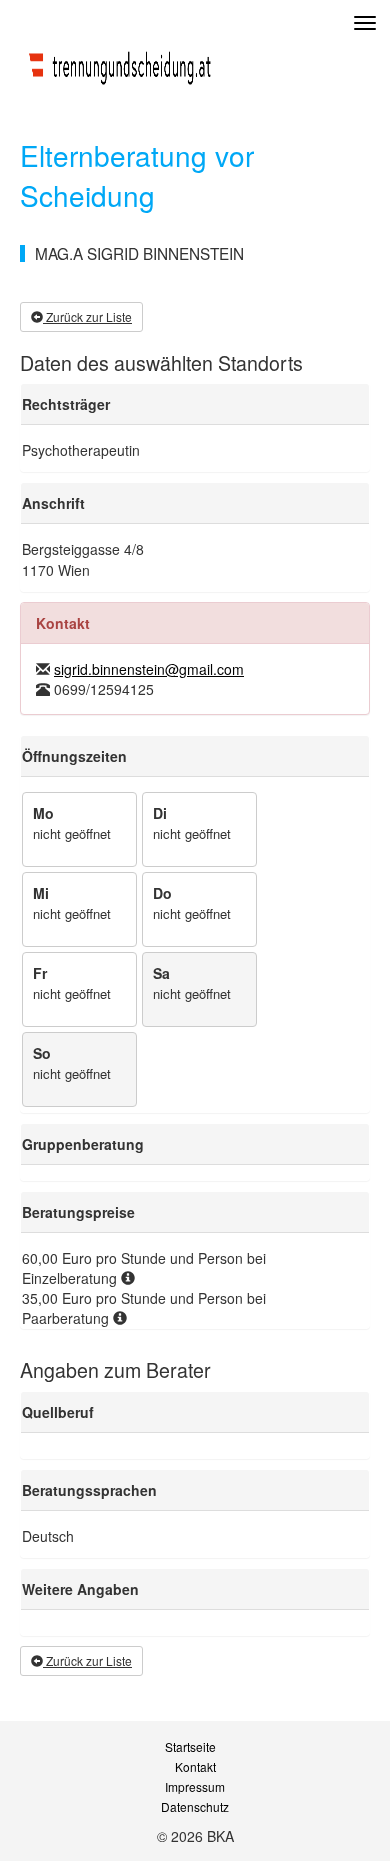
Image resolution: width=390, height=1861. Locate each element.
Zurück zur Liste (87, 316)
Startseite (190, 1747)
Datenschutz (195, 1807)
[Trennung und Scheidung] (120, 63)
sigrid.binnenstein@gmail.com (149, 669)
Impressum (195, 1787)
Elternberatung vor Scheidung (137, 175)
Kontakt (195, 1767)
